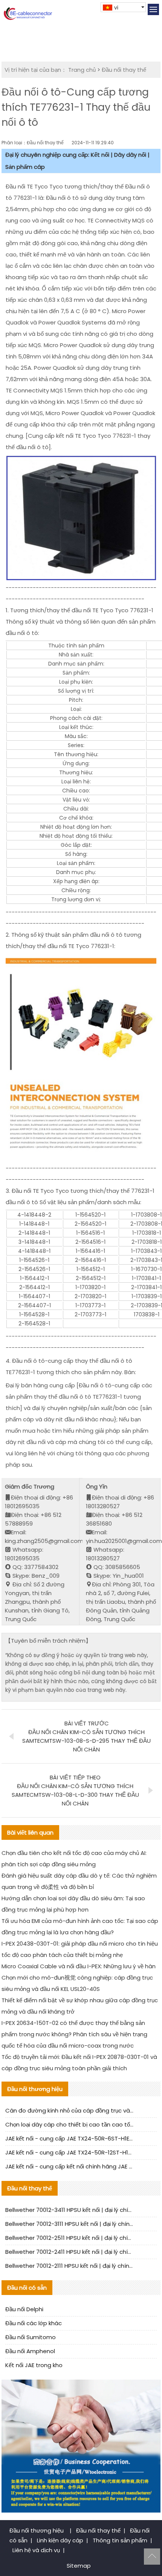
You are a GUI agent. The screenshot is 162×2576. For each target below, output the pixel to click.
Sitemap (79, 2566)
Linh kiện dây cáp (60, 2540)
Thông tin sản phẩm (120, 2540)
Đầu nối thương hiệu (37, 2530)
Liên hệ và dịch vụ (36, 2550)
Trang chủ (82, 70)
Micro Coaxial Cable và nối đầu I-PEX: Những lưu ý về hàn (79, 1966)
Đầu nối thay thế (124, 70)
